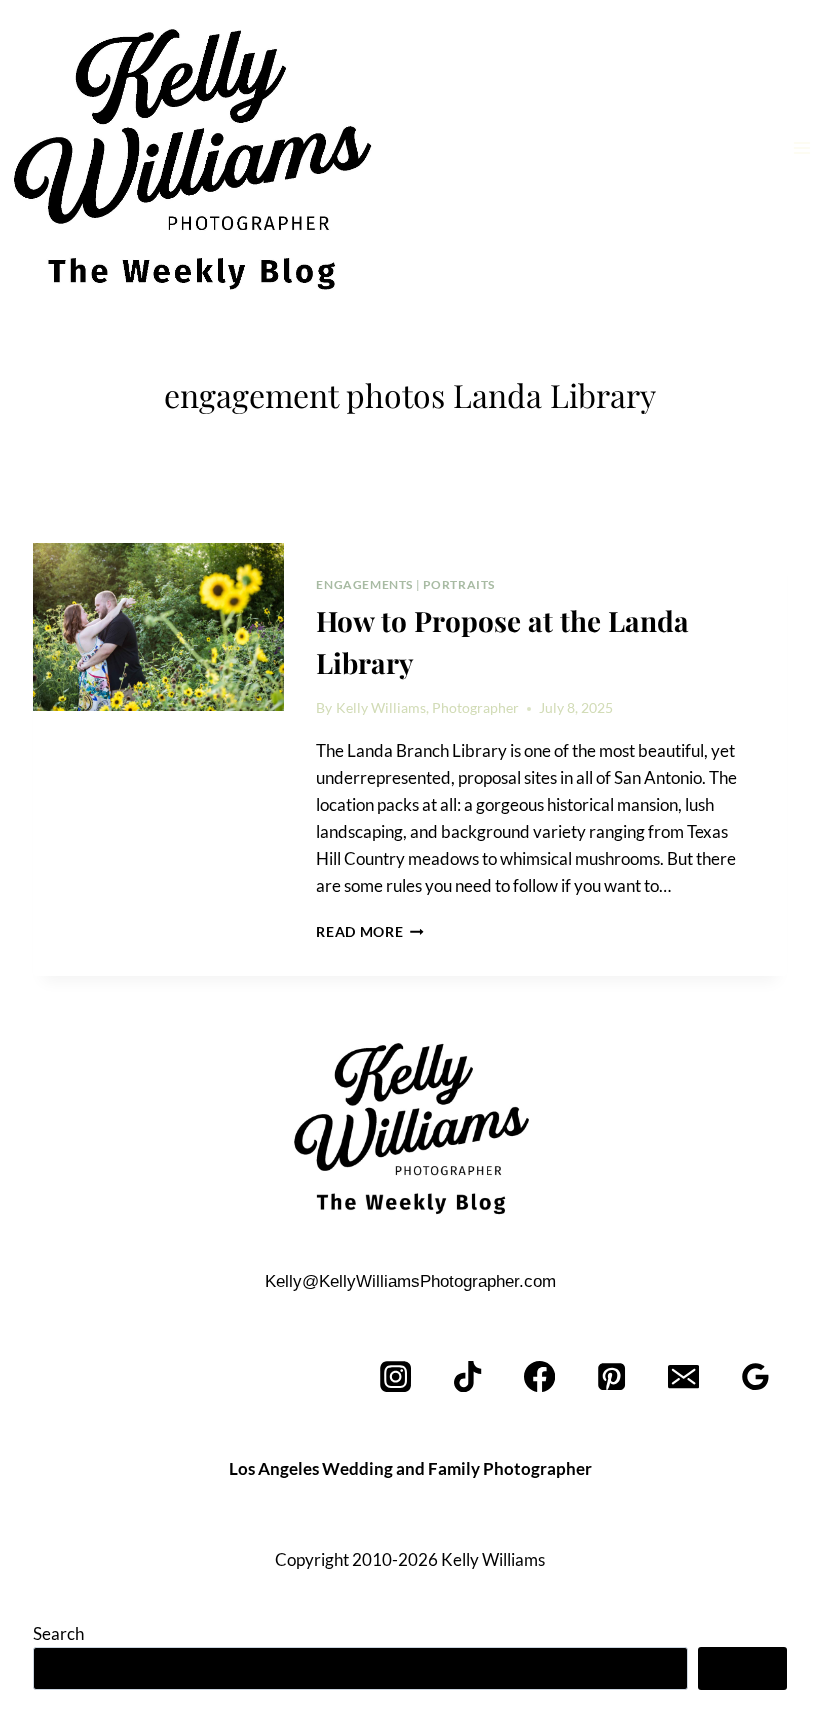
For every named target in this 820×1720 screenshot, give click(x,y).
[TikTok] (468, 1376)
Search (58, 1633)
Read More (370, 932)
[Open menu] (801, 147)
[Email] (683, 1376)
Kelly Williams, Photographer (427, 708)
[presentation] (158, 627)
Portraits (459, 584)
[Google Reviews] (755, 1376)
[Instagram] (396, 1376)
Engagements (364, 584)
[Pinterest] (612, 1376)
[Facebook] (540, 1376)
